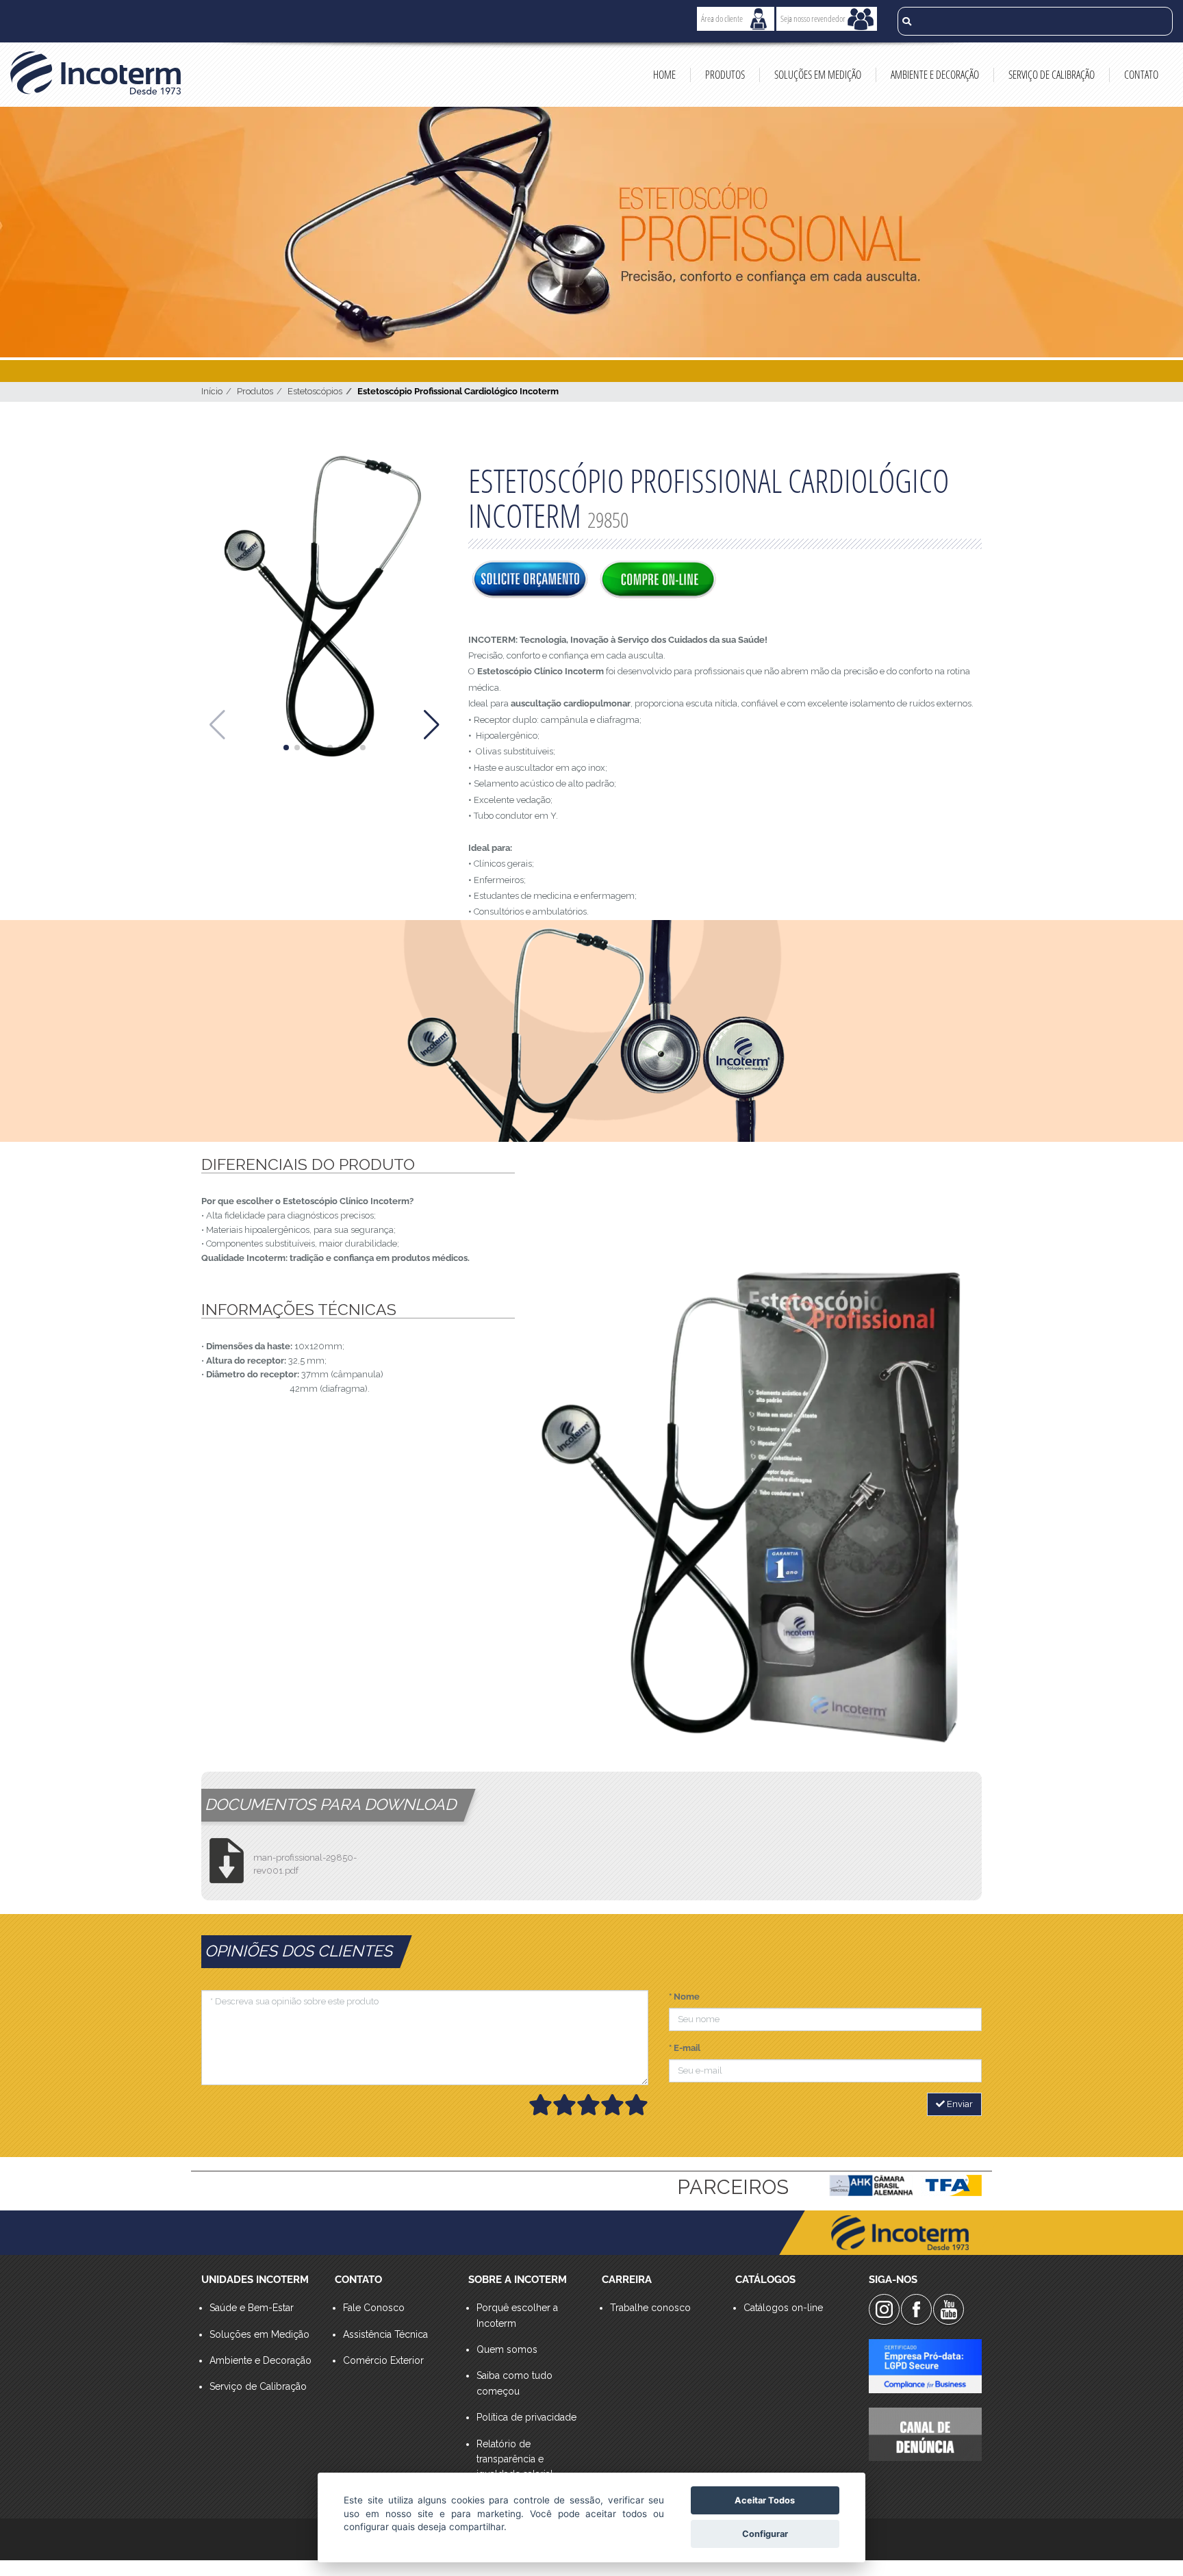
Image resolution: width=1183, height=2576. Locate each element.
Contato (1141, 75)
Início (212, 391)
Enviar (959, 2104)
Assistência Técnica (385, 2334)
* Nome (684, 1997)
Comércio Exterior (383, 2360)
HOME (664, 75)
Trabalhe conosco (650, 2308)
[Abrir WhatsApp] (1149, 2541)
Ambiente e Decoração (935, 75)
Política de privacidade (526, 2417)
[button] (286, 748)
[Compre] (658, 581)
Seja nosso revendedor (813, 18)
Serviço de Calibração (1052, 75)
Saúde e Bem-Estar (252, 2308)
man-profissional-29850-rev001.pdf (305, 1864)
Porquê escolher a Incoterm (517, 2315)
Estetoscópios (315, 391)
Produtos (725, 75)
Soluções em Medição (818, 75)
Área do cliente (722, 18)
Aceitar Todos (765, 2500)
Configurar (765, 2534)
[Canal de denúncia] (925, 2434)
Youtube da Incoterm (949, 2309)
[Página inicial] (99, 73)
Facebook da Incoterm (916, 2309)
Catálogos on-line (783, 2308)
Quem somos (507, 2349)
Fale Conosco (374, 2308)
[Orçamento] (530, 581)
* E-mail (685, 2048)
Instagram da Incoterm (884, 2309)
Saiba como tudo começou (514, 2383)
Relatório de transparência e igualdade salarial (515, 2459)
